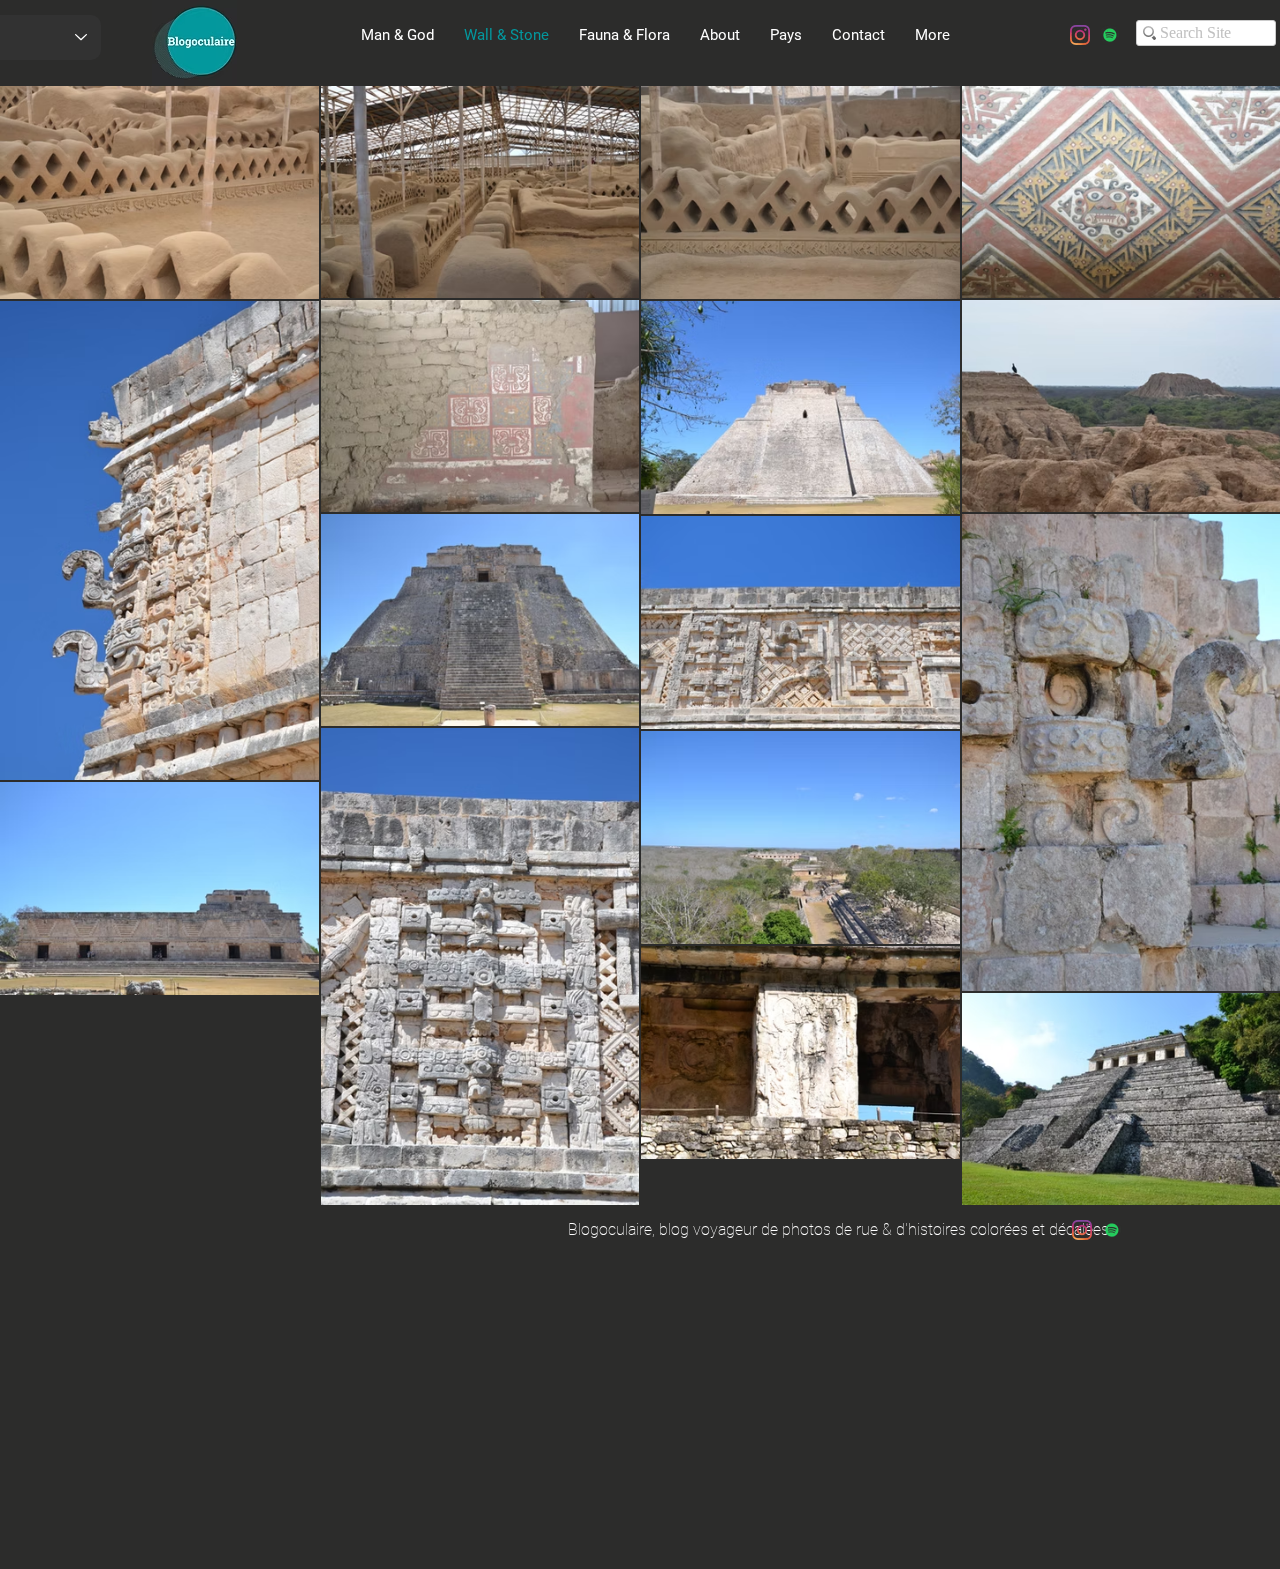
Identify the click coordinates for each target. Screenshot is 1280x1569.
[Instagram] (1080, 35)
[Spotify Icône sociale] (1110, 35)
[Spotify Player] (276, 127)
